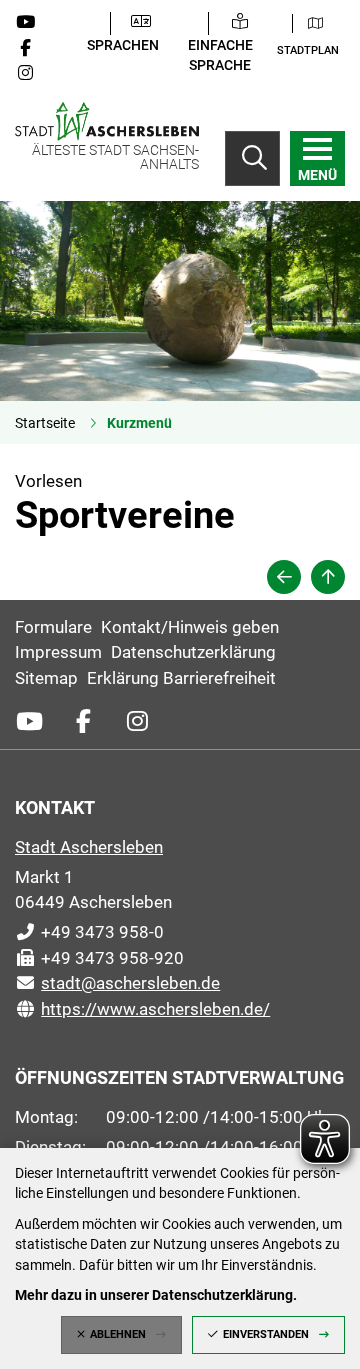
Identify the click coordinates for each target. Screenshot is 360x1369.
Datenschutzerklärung (193, 652)
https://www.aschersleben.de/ (142, 1009)
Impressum (58, 652)
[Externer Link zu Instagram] (33, 73)
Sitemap (46, 678)
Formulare (53, 627)
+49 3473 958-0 (89, 932)
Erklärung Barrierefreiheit (181, 678)
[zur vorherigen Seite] (284, 577)
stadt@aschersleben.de (117, 983)
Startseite (45, 423)
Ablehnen (118, 1334)
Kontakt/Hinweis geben (190, 627)
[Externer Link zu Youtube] (33, 22)
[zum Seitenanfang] (328, 577)
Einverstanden (266, 1334)
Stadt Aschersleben (89, 847)
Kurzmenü (139, 423)
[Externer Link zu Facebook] (33, 48)
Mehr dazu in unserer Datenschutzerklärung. (156, 1295)
